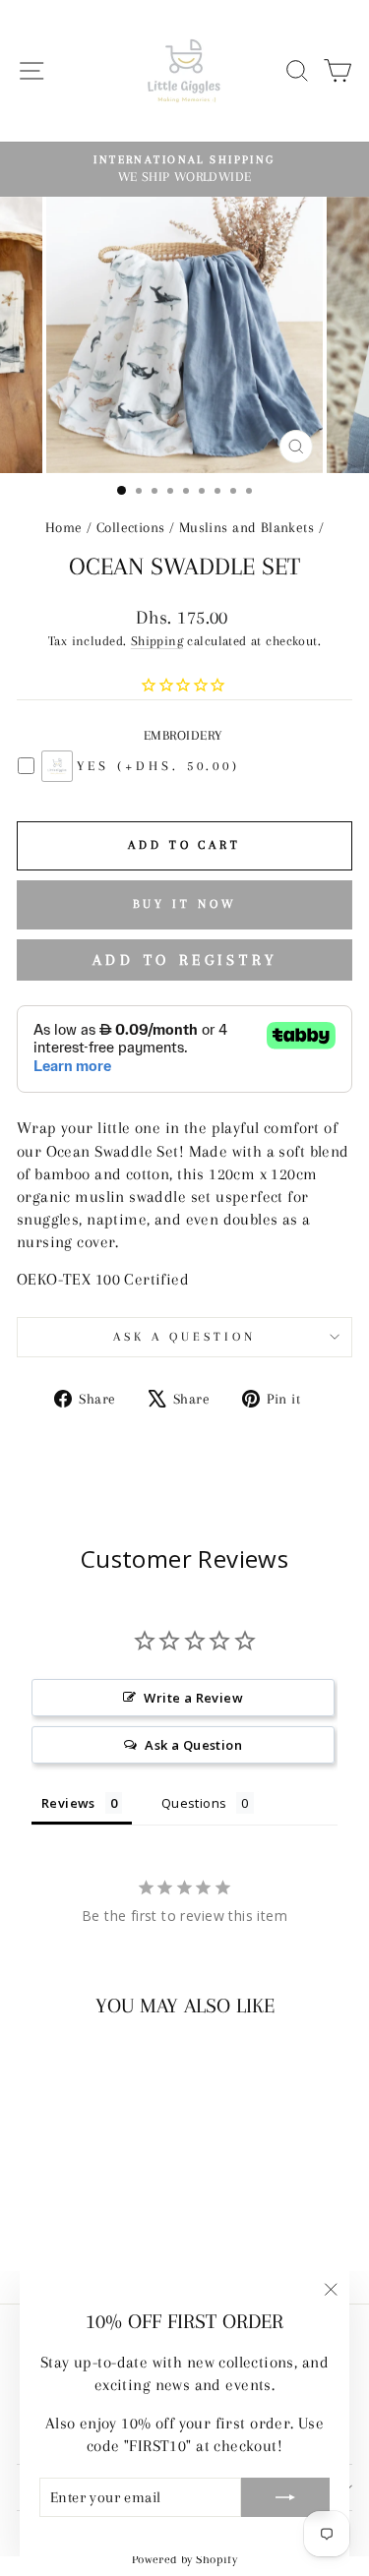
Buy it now (185, 904)
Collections (131, 527)
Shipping (157, 641)
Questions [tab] (194, 1803)
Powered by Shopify (184, 2559)
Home (64, 527)
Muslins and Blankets (246, 527)
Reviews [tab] (68, 1803)
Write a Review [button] (193, 1698)
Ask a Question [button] (193, 1745)
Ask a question (184, 1337)
